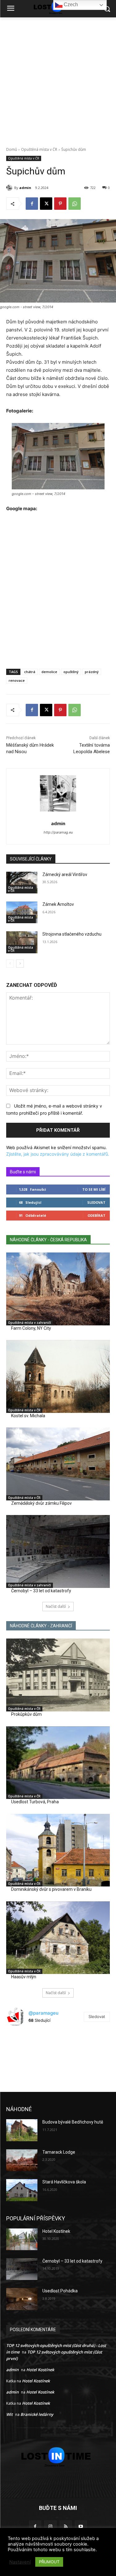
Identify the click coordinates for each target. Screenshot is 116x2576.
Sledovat (96, 1202)
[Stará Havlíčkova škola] (22, 2190)
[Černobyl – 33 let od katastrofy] (58, 1551)
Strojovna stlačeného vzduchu (72, 934)
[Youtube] (81, 2527)
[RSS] (66, 2527)
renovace (17, 680)
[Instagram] (50, 2527)
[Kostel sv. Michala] (58, 1376)
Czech (70, 4)
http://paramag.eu (58, 832)
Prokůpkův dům (26, 1714)
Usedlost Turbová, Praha (35, 1802)
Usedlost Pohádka (60, 2291)
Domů (12, 149)
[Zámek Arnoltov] (22, 912)
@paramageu (43, 2013)
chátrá (30, 672)
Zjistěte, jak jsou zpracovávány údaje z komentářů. (58, 1154)
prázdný (92, 672)
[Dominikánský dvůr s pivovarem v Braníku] (58, 1850)
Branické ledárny (37, 2414)
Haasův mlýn (24, 1977)
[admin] (10, 188)
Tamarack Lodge (59, 2152)
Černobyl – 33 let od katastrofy (41, 1591)
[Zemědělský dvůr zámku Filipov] (58, 1464)
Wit (9, 2414)
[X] (46, 204)
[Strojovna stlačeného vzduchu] (22, 942)
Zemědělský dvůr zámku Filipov (41, 1503)
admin (25, 188)
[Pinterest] (60, 204)
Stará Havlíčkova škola (64, 2182)
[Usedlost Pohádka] (22, 2299)
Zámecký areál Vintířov (65, 874)
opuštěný (71, 672)
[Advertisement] (58, 79)
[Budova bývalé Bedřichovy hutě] (22, 2130)
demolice (49, 672)
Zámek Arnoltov (58, 904)
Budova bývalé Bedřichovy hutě (73, 2122)
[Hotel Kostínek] (22, 2239)
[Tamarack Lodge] (22, 2160)
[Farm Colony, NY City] (58, 1289)
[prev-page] (10, 964)
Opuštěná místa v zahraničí (30, 1323)
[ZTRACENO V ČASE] (58, 2457)
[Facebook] (32, 204)
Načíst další (56, 1606)
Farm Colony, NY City (31, 1328)
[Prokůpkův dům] (58, 1675)
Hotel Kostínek (56, 2231)
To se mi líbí (94, 1189)
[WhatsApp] (75, 204)
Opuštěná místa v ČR (39, 149)
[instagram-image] (24, 2048)
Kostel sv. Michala (28, 1416)
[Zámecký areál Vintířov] (22, 883)
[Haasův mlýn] (58, 1938)
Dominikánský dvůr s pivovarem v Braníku (51, 1889)
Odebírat (97, 1215)
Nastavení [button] (20, 2562)
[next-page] (20, 964)
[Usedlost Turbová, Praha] (58, 1763)
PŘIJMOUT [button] (49, 2562)
